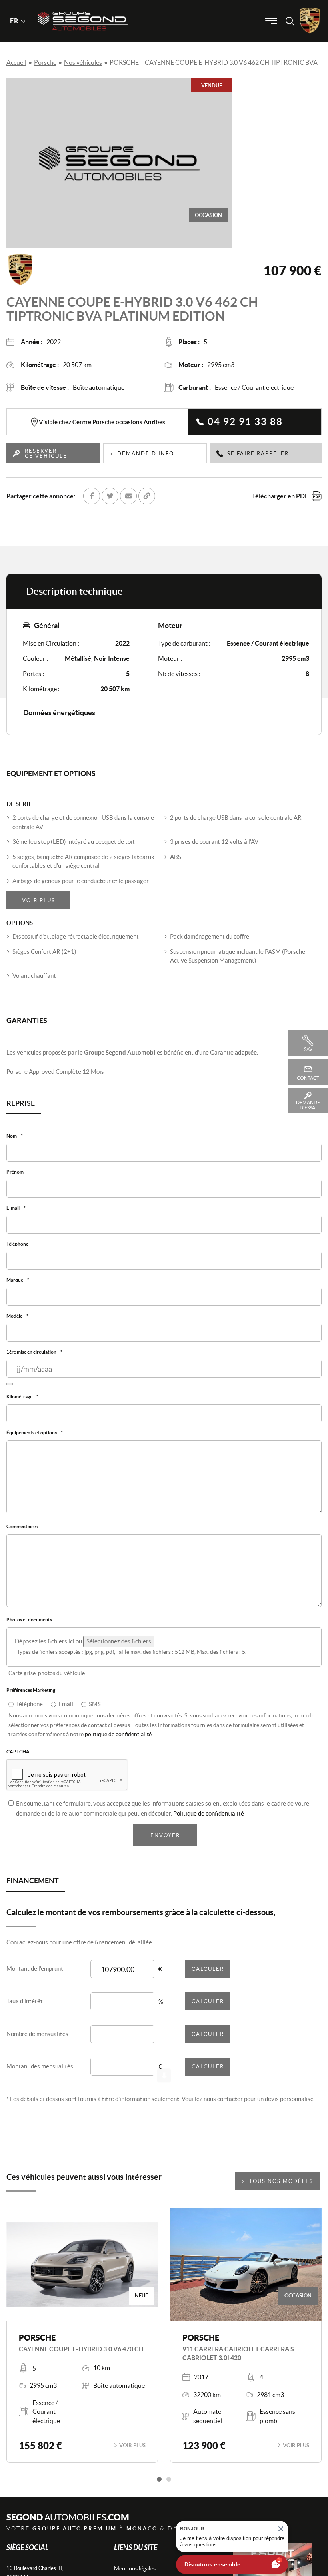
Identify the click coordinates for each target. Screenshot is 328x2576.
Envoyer (165, 1843)
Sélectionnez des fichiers (119, 1648)
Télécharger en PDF (280, 496)
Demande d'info (146, 454)
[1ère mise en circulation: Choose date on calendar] (10, 1388)
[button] (159, 2487)
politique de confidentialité (119, 1741)
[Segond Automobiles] (83, 7)
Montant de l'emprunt (35, 1976)
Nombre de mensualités (37, 2041)
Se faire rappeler (258, 454)
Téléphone (29, 1711)
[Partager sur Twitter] (110, 496)
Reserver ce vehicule (46, 453)
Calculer (208, 1977)
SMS (95, 1711)
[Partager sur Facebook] (92, 496)
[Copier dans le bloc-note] (147, 496)
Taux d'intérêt (25, 2009)
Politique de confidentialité (209, 1821)
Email (66, 1711)
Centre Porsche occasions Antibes (119, 422)
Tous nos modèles (281, 2189)
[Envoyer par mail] (128, 496)
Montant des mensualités (40, 2074)
